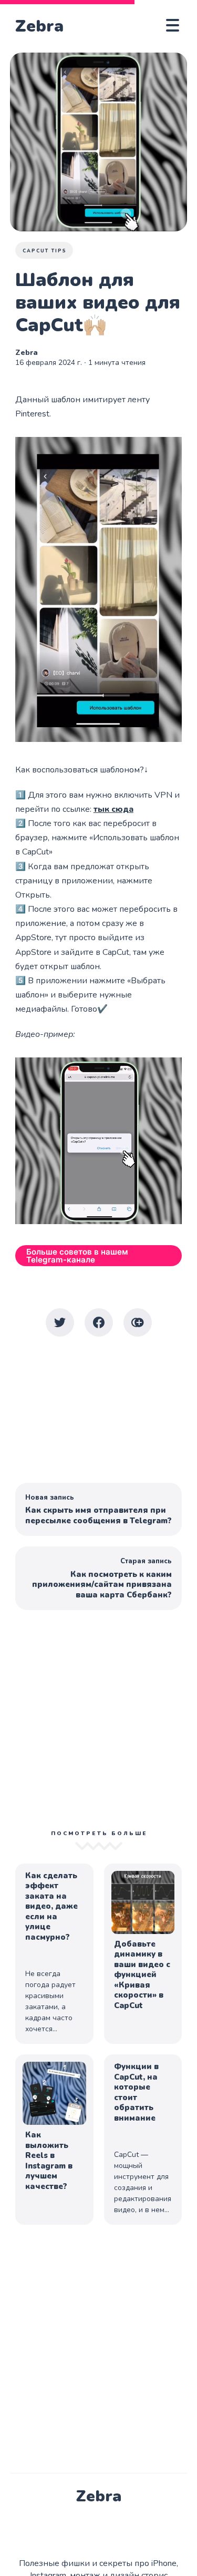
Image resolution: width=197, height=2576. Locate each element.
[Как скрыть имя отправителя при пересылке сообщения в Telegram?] (99, 1510)
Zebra (39, 26)
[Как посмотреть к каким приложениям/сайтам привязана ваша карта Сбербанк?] (99, 1578)
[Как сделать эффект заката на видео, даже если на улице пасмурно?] (54, 1954)
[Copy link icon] (138, 1322)
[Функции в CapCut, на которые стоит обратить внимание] (143, 2140)
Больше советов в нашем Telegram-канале (77, 1256)
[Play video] (99, 589)
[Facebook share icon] (99, 1322)
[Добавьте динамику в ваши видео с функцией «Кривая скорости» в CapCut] (143, 1954)
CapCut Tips (45, 251)
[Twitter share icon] (60, 1322)
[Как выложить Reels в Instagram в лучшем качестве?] (54, 2140)
